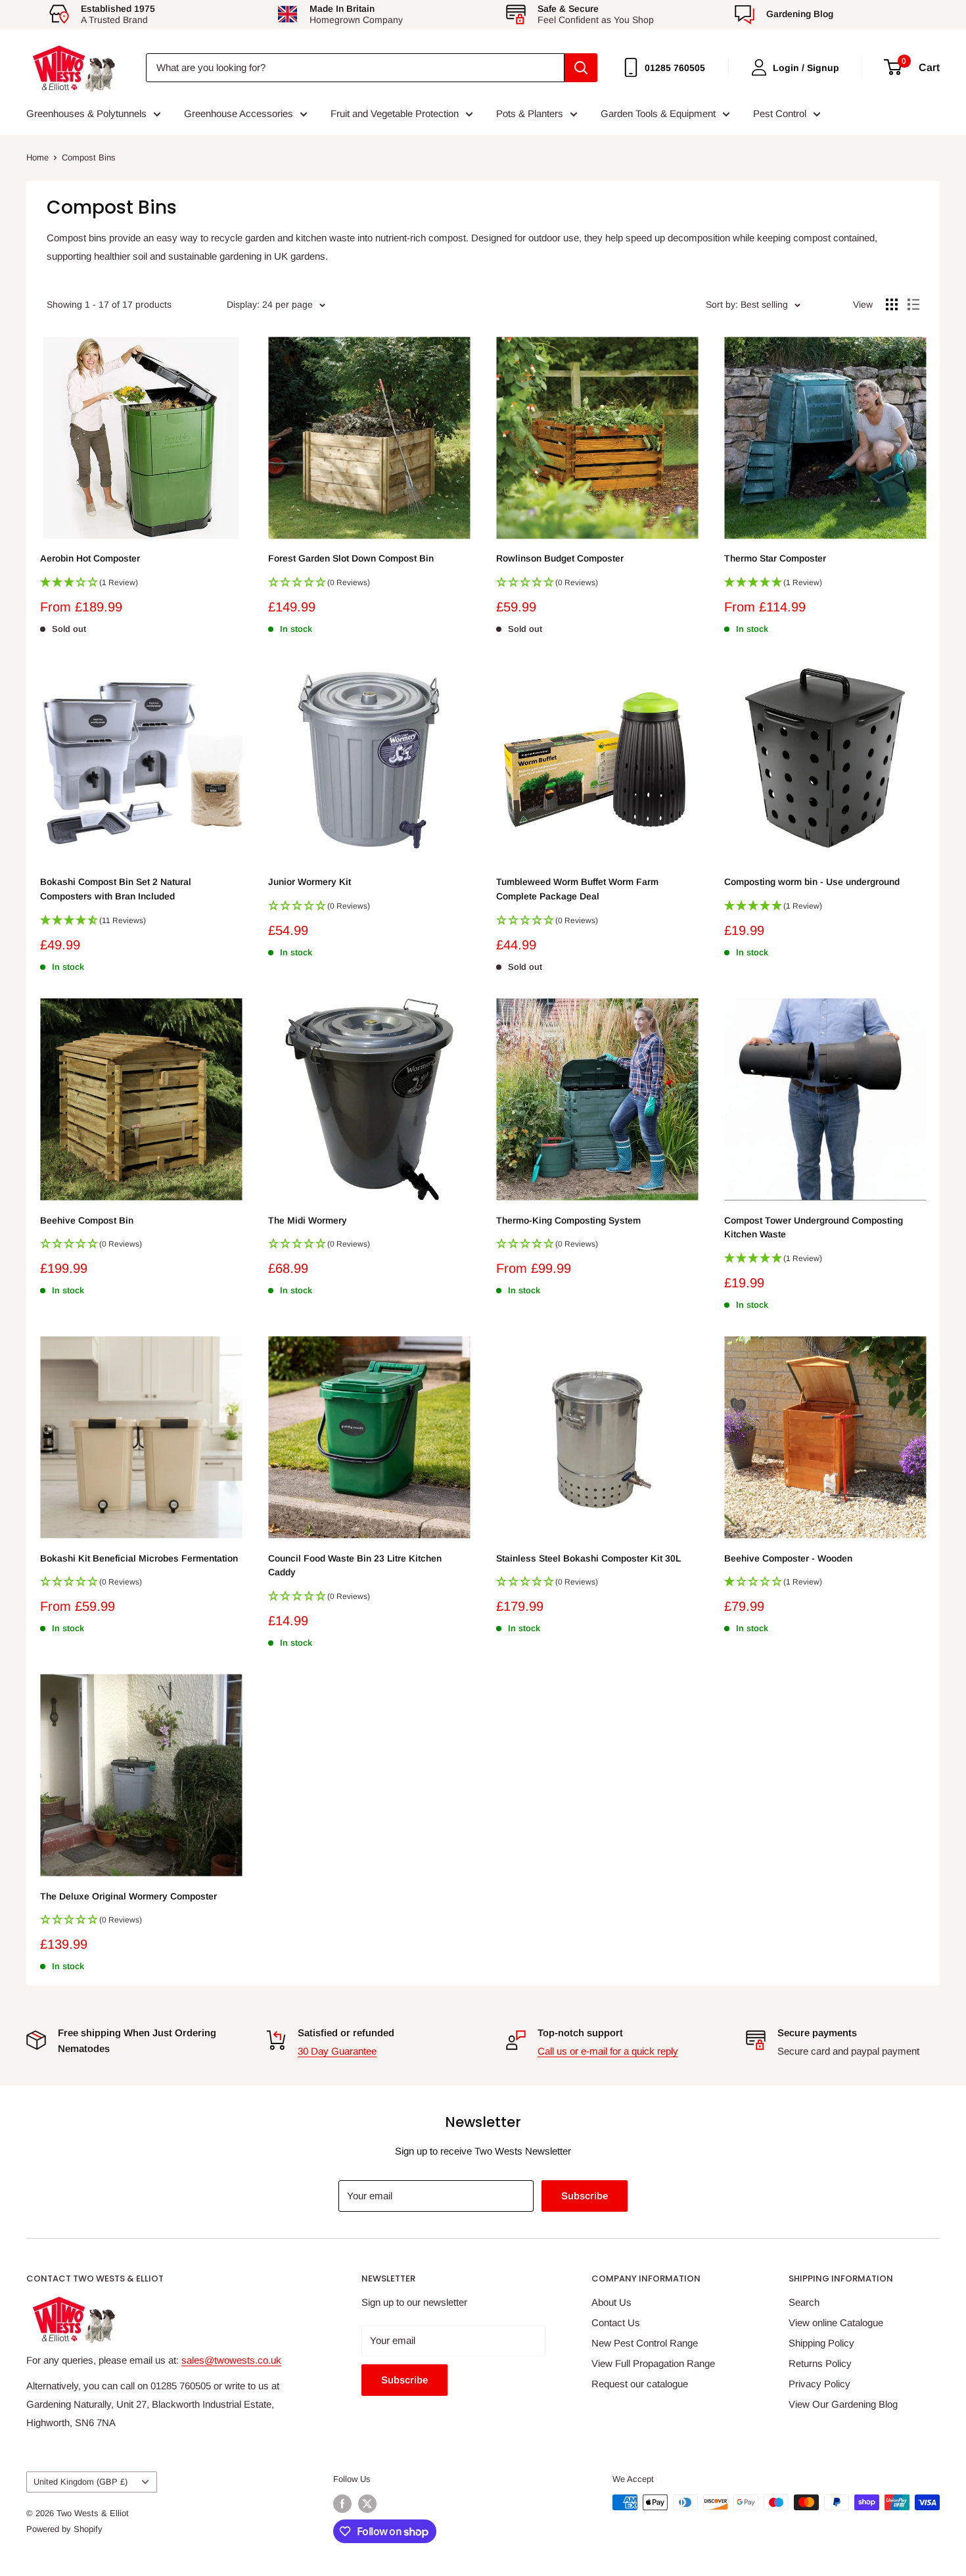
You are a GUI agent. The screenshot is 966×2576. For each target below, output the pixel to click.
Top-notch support (580, 2033)
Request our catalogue (640, 2384)
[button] (141, 586)
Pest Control (780, 113)
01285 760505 (675, 68)
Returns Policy (820, 2363)
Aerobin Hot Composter (90, 558)
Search (804, 2302)
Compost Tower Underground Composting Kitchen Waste (814, 1228)
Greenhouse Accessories (239, 113)
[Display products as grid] (892, 304)
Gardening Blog (800, 14)
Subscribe (585, 2196)
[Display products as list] (913, 304)
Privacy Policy (819, 2384)
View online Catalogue (836, 2323)
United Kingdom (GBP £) (80, 2482)
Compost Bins (89, 157)
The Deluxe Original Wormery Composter (128, 1896)
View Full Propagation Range (653, 2363)
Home (37, 157)
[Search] (581, 68)
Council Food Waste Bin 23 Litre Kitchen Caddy (355, 1565)
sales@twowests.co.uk (231, 2360)
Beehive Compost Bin (87, 1220)
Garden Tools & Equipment (658, 113)
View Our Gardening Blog (843, 2404)
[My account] (759, 67)
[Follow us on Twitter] (367, 2504)
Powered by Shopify (64, 2529)
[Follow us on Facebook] (342, 2504)
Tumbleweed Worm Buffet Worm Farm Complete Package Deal (577, 889)
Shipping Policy (821, 2343)
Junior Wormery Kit (310, 882)
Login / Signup (806, 68)
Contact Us (616, 2323)
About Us (611, 2302)
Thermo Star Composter (775, 558)
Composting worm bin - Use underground (812, 882)
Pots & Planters (530, 113)
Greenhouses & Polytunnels (86, 113)
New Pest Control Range (645, 2343)
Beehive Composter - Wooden (788, 1558)
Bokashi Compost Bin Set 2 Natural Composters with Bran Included (116, 889)
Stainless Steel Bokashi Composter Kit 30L (588, 1558)
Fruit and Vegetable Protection (395, 113)
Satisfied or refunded (346, 2033)
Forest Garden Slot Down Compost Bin (351, 558)
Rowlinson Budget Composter (560, 558)
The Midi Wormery (308, 1220)
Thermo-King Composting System (568, 1220)
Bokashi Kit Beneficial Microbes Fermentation (139, 1558)
